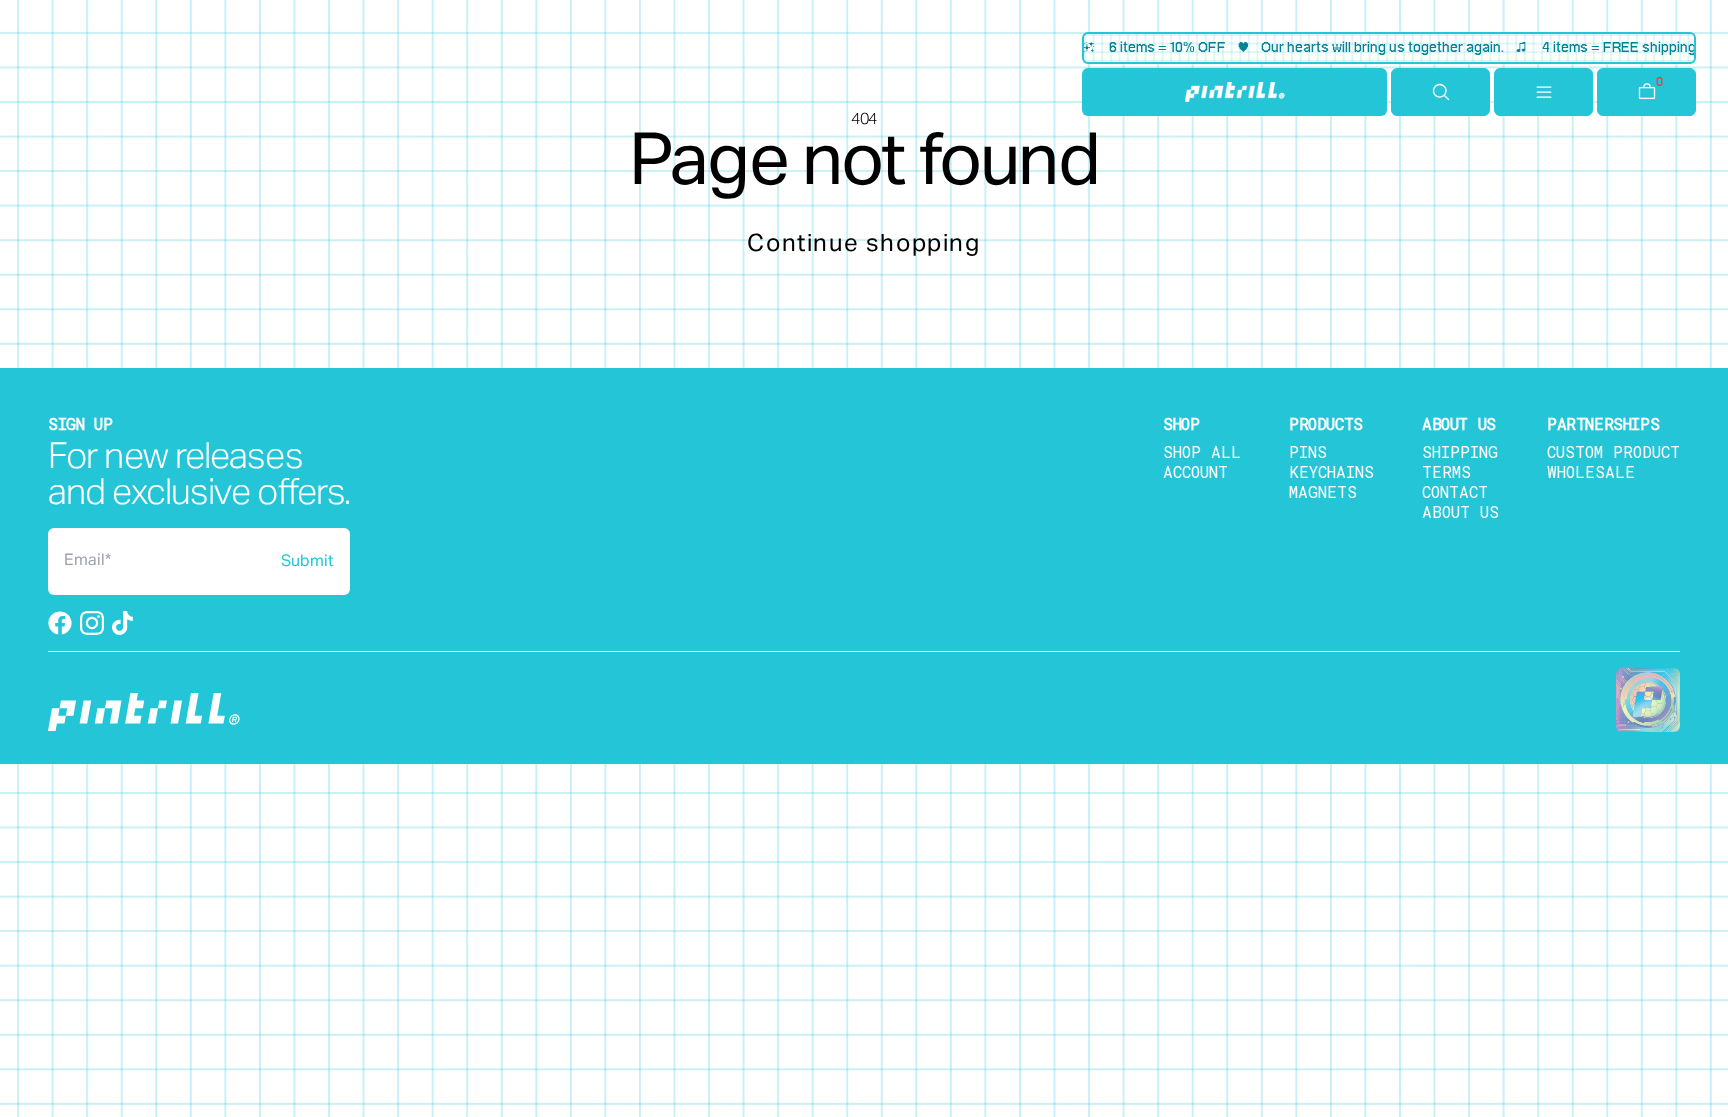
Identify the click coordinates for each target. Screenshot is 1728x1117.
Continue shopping (863, 244)
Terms (1446, 471)
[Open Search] (1440, 92)
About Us (1460, 511)
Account (1195, 471)
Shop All (1202, 451)
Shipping (1460, 451)
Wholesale (1591, 471)
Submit (307, 562)
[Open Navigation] (1543, 92)
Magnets (1323, 491)
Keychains (1331, 471)
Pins (1308, 451)
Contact (1455, 491)
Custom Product (1613, 451)
